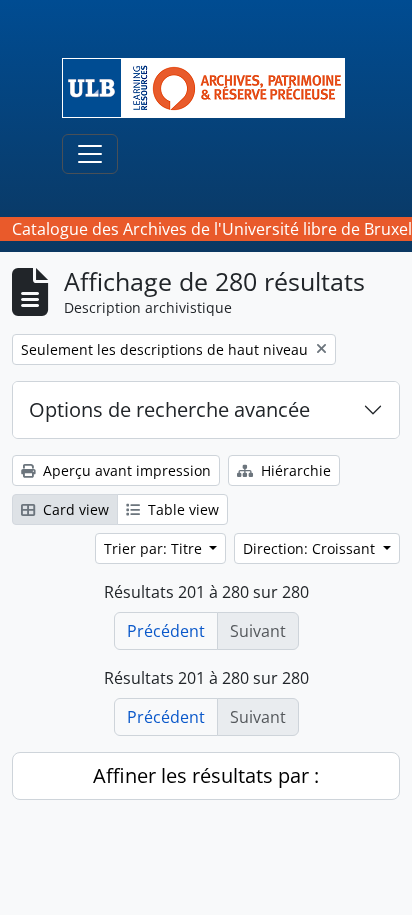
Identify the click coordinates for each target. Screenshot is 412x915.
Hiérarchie (294, 470)
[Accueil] (211, 88)
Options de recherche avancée (169, 409)
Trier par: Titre (155, 548)
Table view (181, 509)
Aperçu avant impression (125, 470)
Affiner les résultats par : (206, 775)
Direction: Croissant (311, 548)
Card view (74, 509)
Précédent (166, 631)
